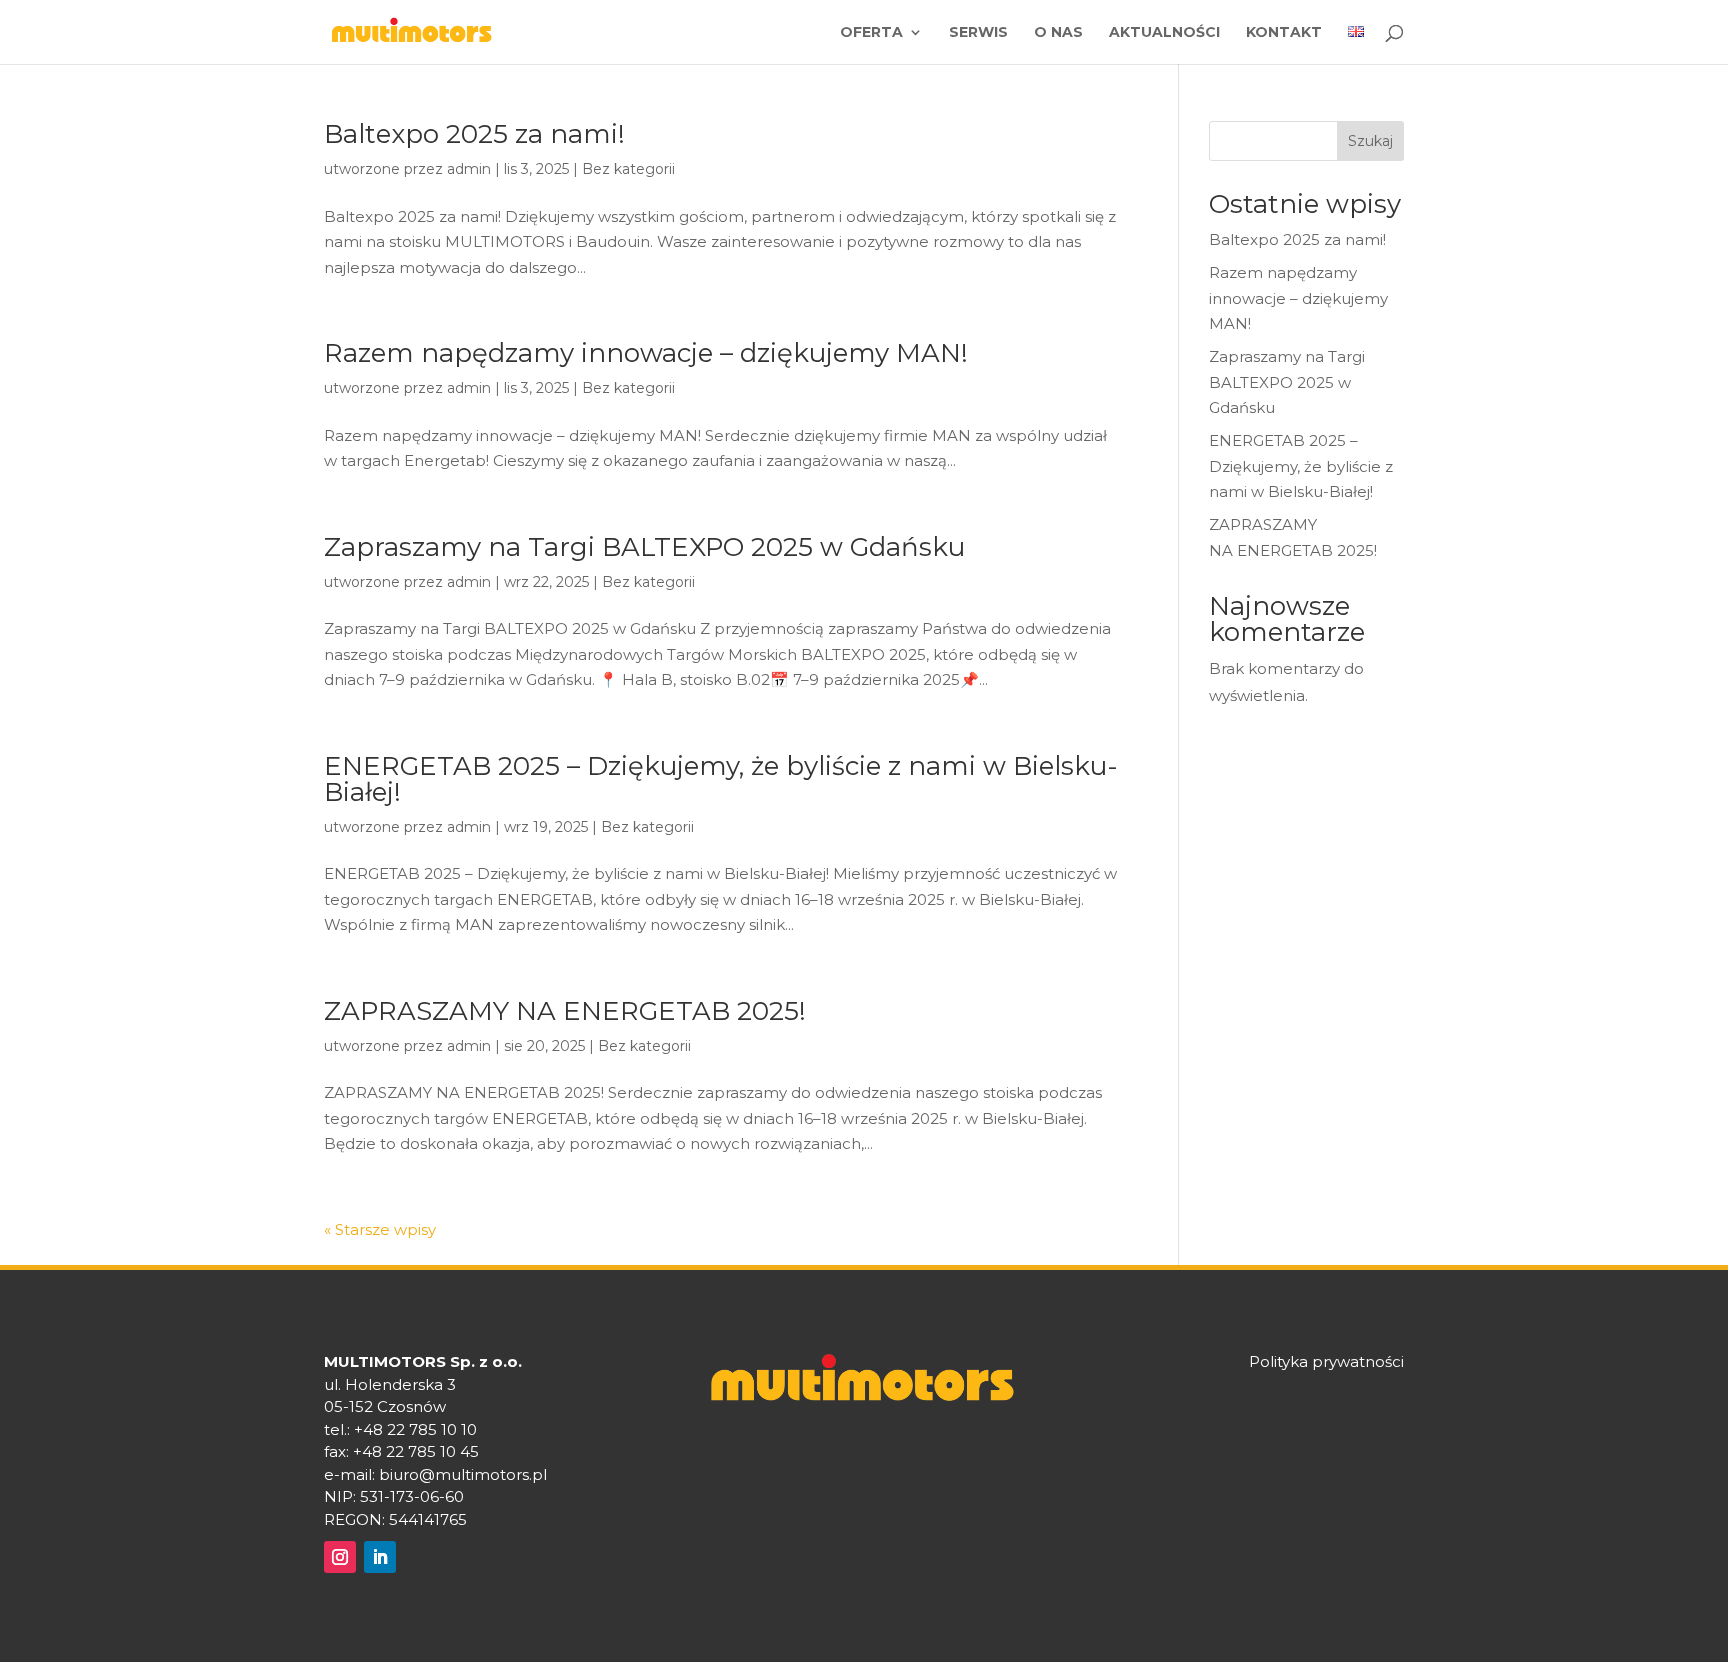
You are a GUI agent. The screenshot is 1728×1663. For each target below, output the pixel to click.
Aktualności (1164, 33)
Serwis (978, 33)
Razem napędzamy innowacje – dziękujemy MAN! (646, 353)
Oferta (871, 33)
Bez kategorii (628, 169)
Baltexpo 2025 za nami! (474, 134)
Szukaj (1370, 141)
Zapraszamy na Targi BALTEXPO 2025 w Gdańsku (644, 547)
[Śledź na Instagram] (340, 1557)
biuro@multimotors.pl (463, 1474)
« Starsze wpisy (380, 1229)
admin (469, 169)
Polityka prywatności (1326, 1361)
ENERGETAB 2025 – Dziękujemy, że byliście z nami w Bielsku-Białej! (721, 779)
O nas (1058, 33)
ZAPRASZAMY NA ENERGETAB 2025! (568, 1011)
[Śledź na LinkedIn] (380, 1557)
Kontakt (1284, 33)
